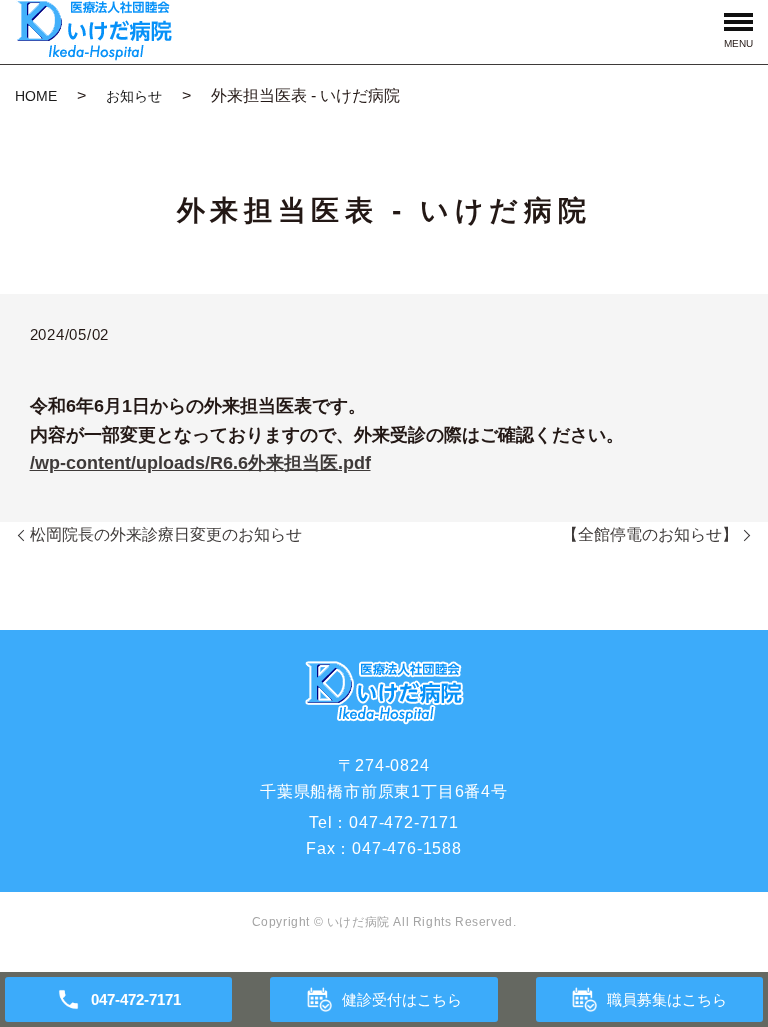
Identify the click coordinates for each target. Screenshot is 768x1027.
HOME (36, 96)
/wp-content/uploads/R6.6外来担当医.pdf (200, 463)
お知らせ (134, 96)
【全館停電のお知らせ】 (650, 534)
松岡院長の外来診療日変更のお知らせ (166, 534)
